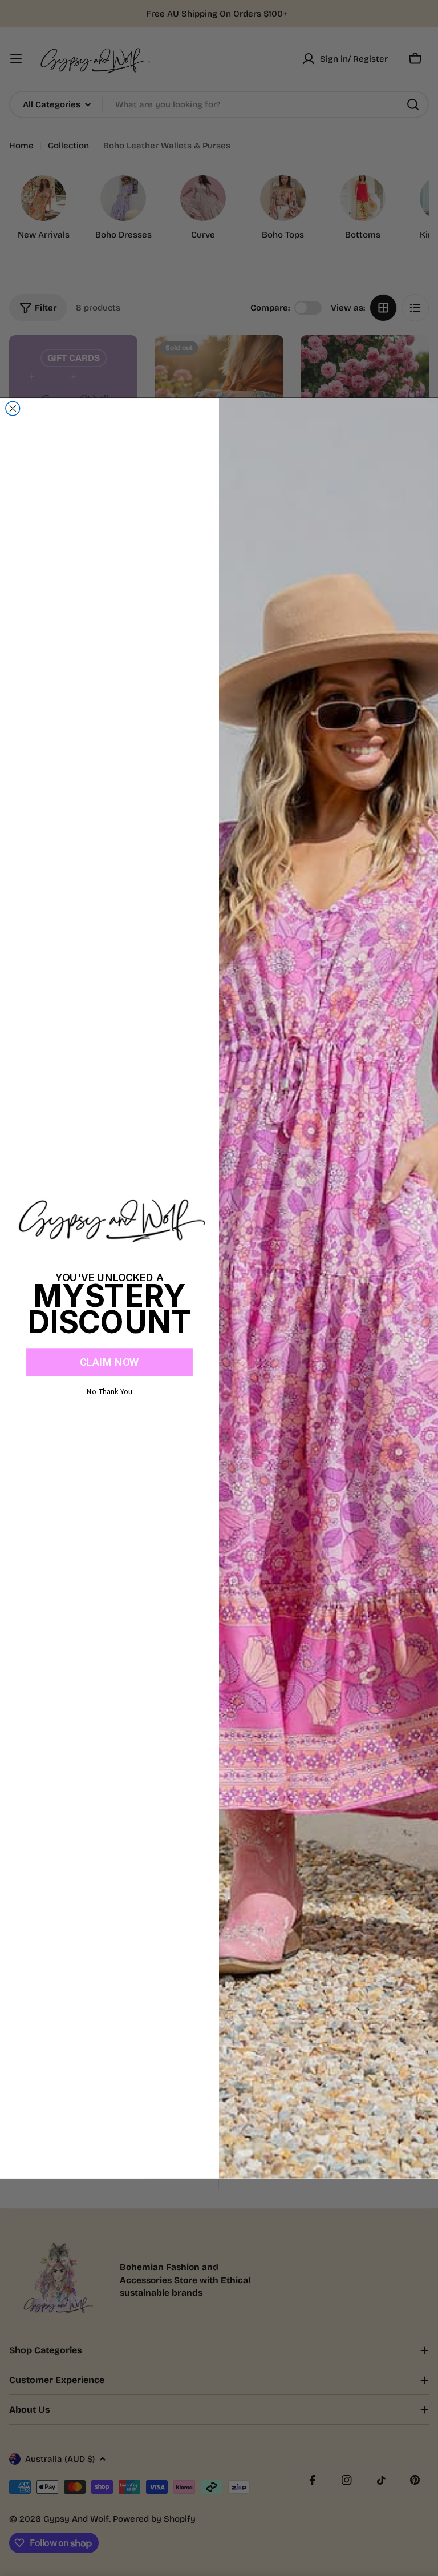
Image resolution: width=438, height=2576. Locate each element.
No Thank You (109, 1391)
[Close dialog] (13, 408)
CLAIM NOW (109, 1362)
